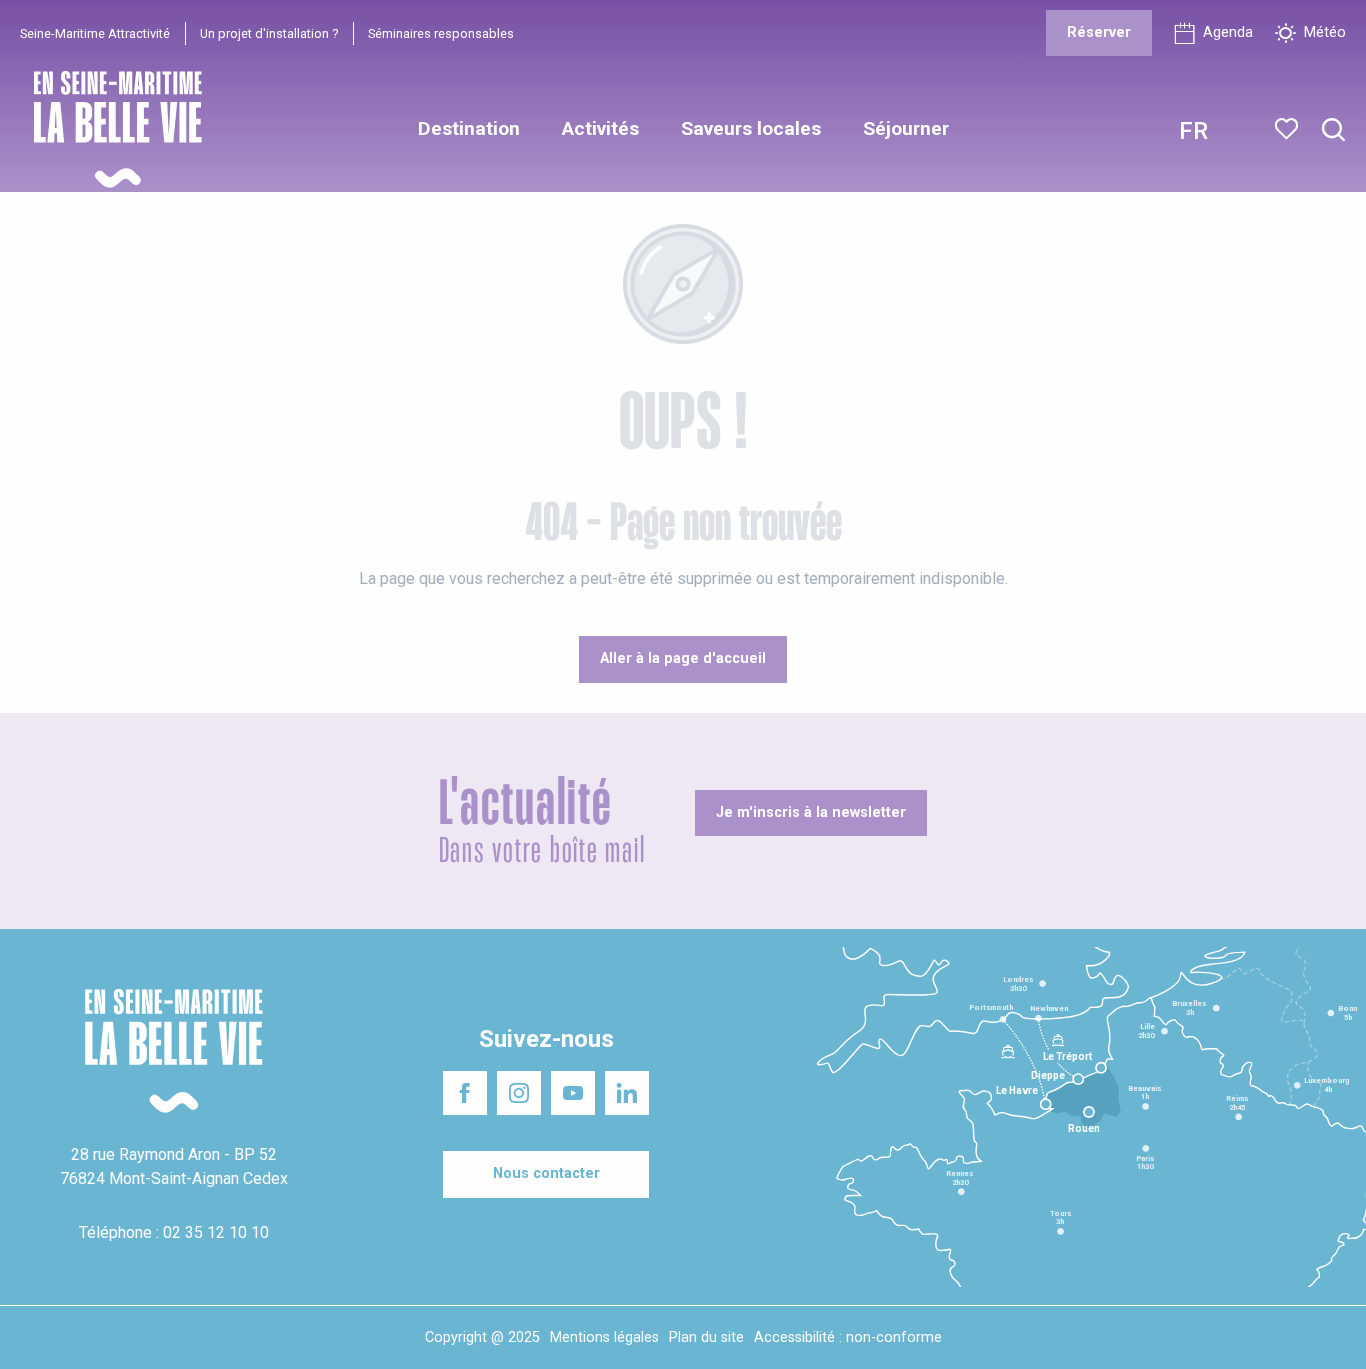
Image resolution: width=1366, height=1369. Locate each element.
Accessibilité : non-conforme (848, 1337)
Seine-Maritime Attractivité (95, 33)
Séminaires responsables (441, 33)
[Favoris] (1288, 129)
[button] (1333, 130)
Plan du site (706, 1337)
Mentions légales (604, 1337)
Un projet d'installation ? (269, 33)
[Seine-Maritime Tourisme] (110, 129)
